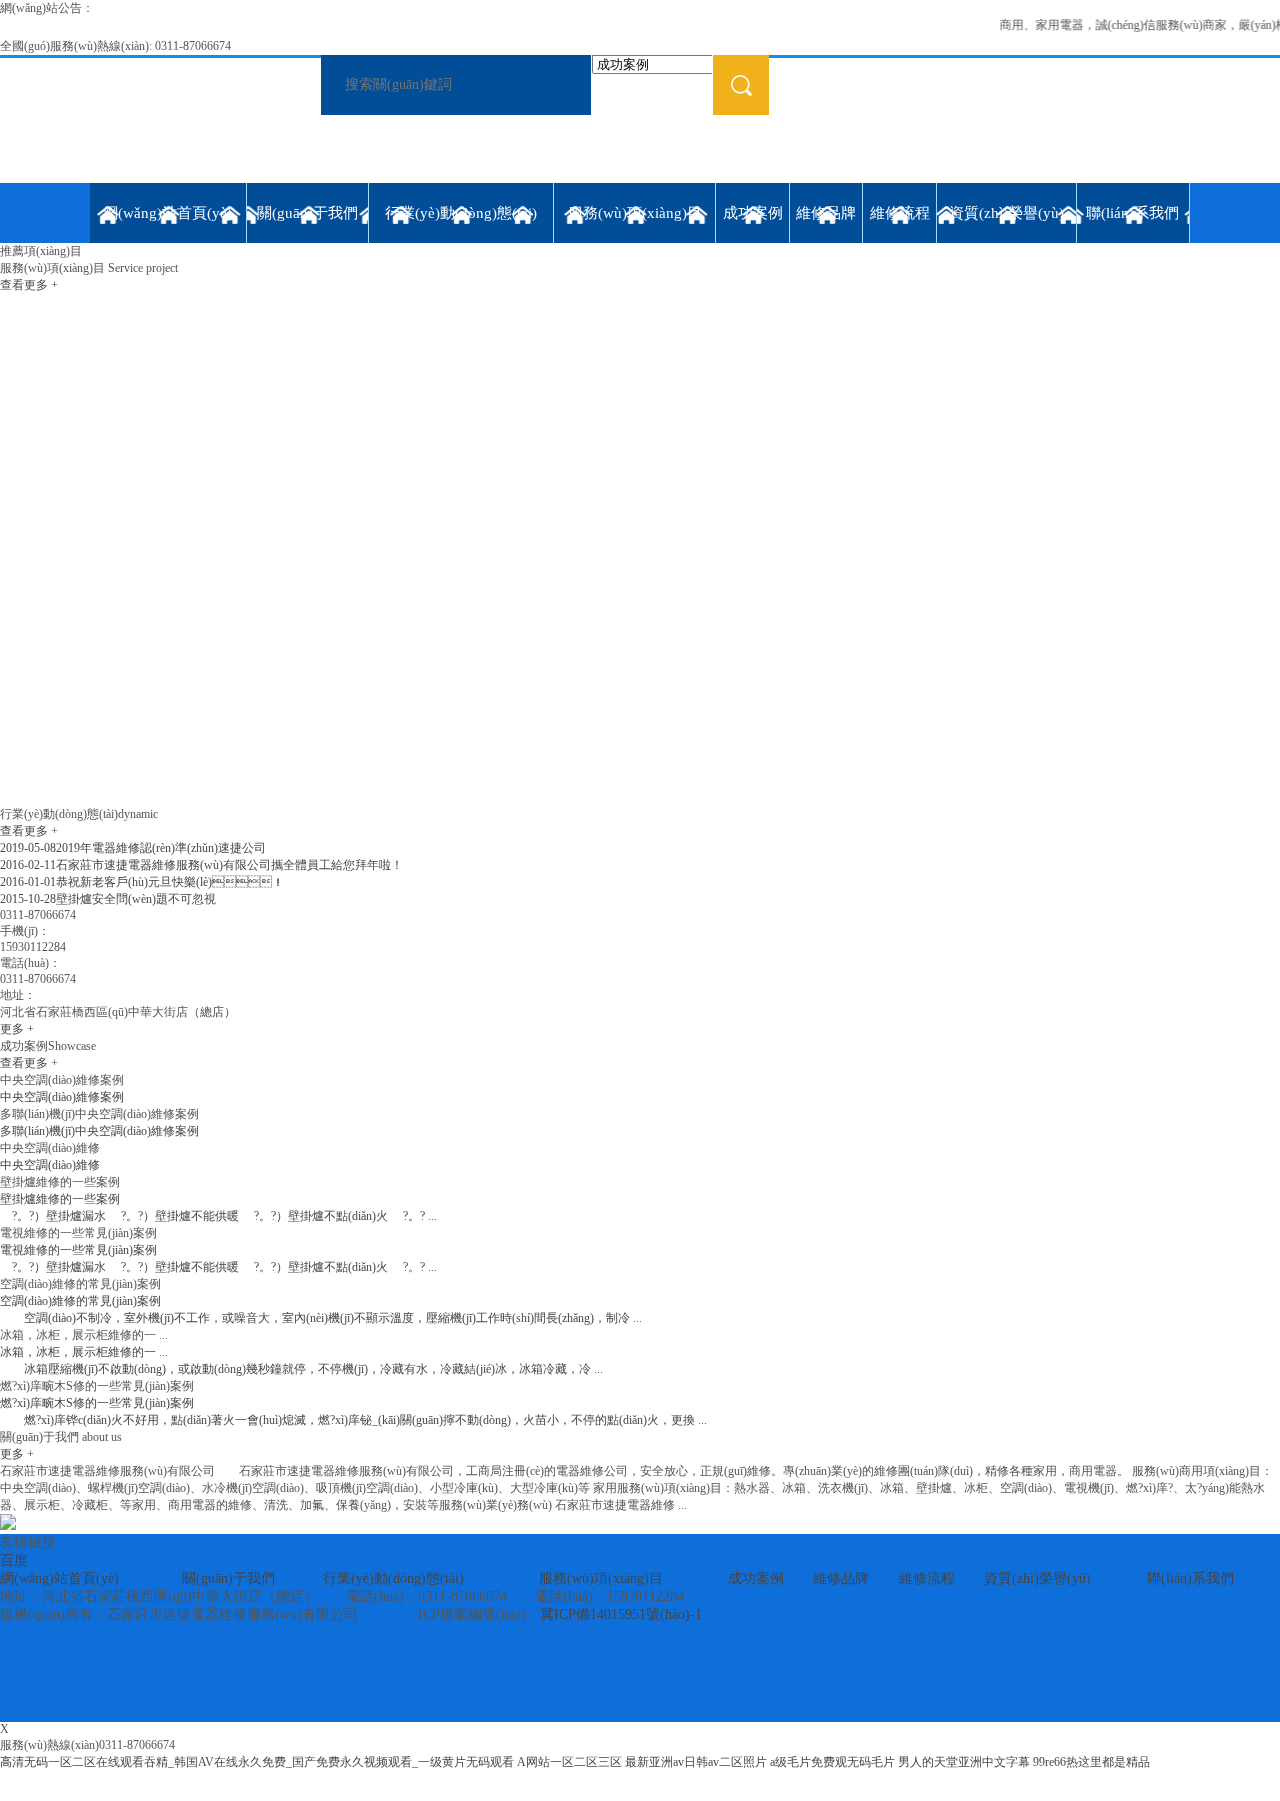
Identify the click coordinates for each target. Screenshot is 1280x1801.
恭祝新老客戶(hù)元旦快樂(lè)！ (142, 882)
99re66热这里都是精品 (1091, 1762)
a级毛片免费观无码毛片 (832, 1762)
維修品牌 (826, 213)
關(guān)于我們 (307, 213)
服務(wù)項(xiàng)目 (635, 213)
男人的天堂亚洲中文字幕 (964, 1762)
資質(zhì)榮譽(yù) (1006, 213)
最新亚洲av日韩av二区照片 (696, 1762)
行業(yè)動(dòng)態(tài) (461, 213)
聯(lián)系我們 (1132, 213)
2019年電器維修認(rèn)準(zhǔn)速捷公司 (133, 848)
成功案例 (753, 213)
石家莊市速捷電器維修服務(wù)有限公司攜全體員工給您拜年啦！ (201, 865)
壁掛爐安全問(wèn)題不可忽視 (108, 899)
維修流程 (900, 213)
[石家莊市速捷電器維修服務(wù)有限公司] (205, 175)
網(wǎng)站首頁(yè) (167, 213)
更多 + (17, 1029)
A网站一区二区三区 (569, 1762)
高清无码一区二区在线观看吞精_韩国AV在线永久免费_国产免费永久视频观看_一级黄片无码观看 (257, 1762)
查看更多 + (29, 285)
